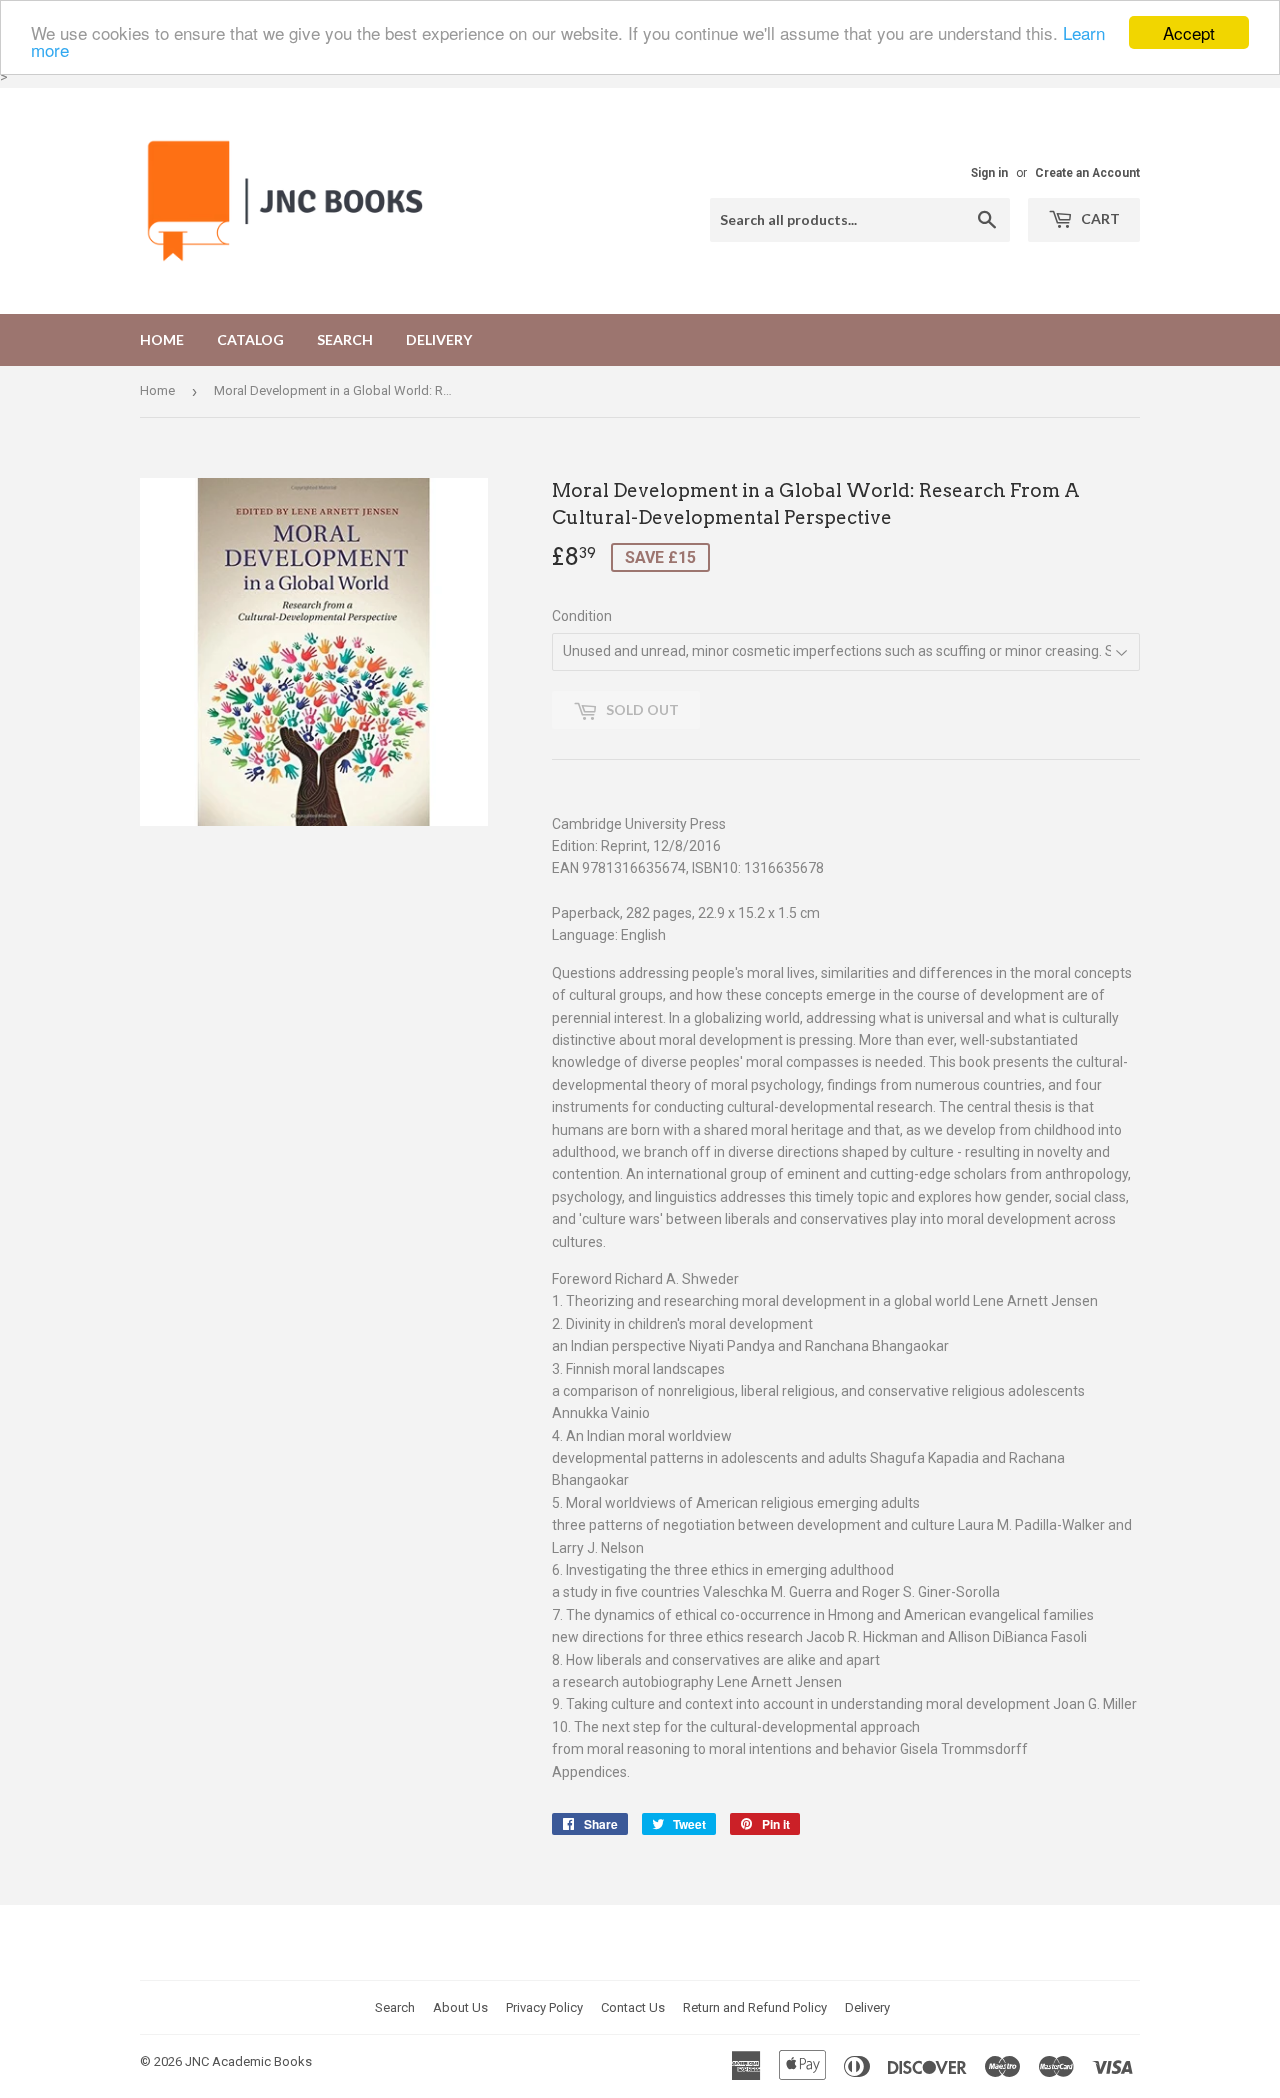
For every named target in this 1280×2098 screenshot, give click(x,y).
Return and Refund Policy (755, 2007)
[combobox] (860, 220)
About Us (460, 2007)
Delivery (439, 339)
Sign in (989, 173)
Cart (1099, 218)
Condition (582, 616)
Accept (1189, 32)
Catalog (250, 339)
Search (345, 339)
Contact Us (633, 2007)
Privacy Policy (544, 2007)
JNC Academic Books (248, 2061)
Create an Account (1087, 173)
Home (162, 339)
